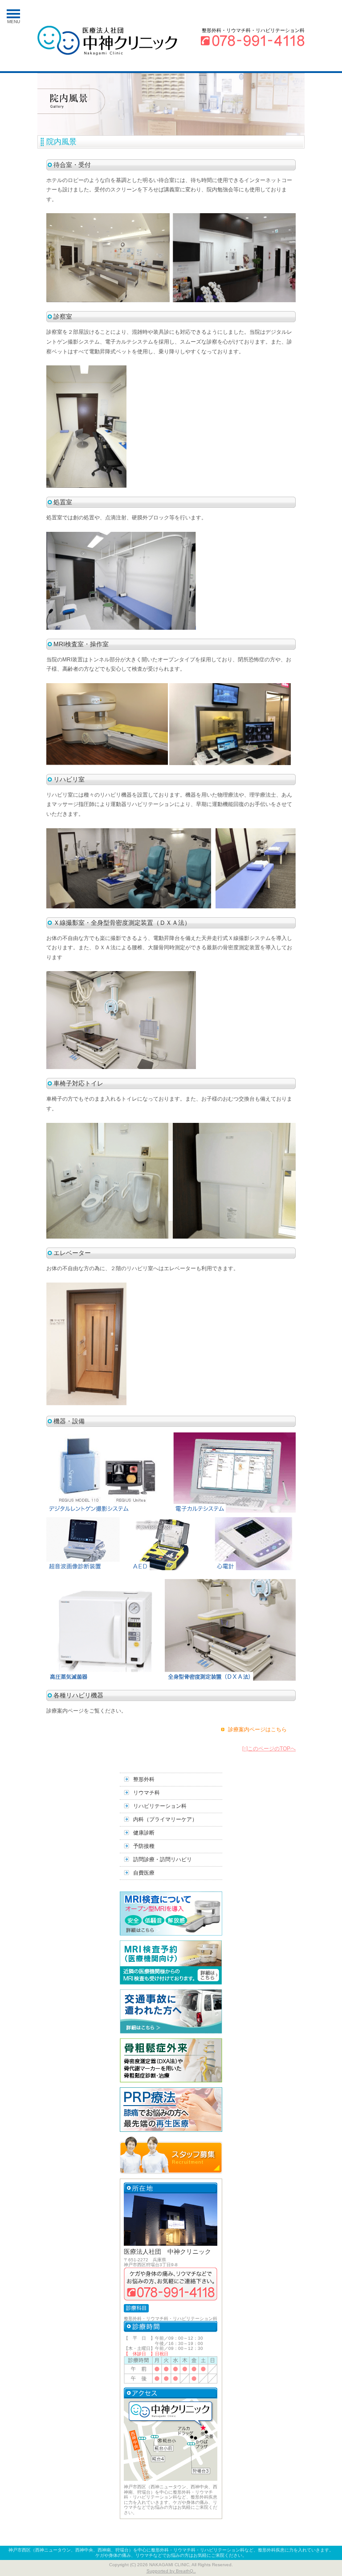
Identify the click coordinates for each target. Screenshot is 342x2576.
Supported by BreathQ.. (171, 2571)
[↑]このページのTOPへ (269, 1749)
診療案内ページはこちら (257, 1729)
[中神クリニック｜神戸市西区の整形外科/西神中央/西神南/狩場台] (107, 41)
